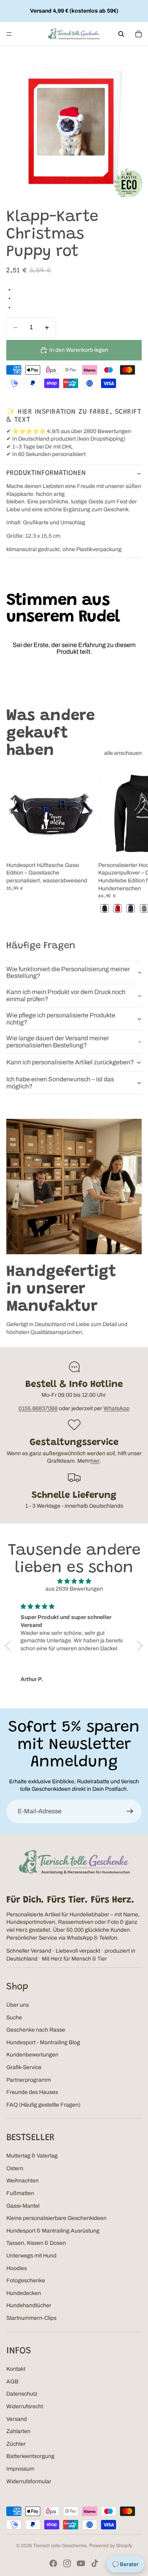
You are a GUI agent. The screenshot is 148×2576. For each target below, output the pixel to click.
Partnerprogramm (29, 2080)
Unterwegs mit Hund (31, 2256)
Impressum (20, 2469)
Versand (17, 2419)
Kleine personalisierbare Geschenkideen (56, 2218)
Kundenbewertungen (32, 2055)
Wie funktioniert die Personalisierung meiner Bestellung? (68, 973)
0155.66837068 (38, 1408)
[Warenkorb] (139, 34)
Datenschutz (22, 2394)
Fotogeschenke (26, 2281)
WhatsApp (116, 1408)
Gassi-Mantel (23, 2206)
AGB (12, 2382)
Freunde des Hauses (32, 2092)
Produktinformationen (46, 473)
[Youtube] (81, 2563)
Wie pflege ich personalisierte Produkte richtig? (61, 1019)
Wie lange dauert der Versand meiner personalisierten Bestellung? (58, 1042)
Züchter (16, 2444)
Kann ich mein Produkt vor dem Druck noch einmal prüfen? (66, 995)
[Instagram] (67, 2563)
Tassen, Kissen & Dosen (36, 2243)
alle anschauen (123, 753)
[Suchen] (121, 34)
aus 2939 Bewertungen (74, 1589)
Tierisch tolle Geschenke (60, 2546)
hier (95, 1461)
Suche (14, 2018)
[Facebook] (53, 2563)
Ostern (15, 2168)
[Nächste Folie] (133, 842)
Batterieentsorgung (30, 2456)
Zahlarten (18, 2431)
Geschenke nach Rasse (36, 2030)
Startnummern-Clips (31, 2318)
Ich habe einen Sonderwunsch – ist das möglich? (60, 1083)
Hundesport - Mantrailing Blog (43, 2042)
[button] (10, 1646)
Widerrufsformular (29, 2481)
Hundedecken (24, 2293)
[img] (74, 1581)
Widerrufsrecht (25, 2406)
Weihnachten (22, 2181)
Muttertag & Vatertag (32, 2156)
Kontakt (16, 2369)
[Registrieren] (130, 1811)
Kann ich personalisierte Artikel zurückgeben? (70, 1062)
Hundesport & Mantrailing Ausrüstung (53, 2231)
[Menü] (9, 34)
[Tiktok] (95, 2563)
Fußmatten (20, 2193)
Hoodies (17, 2268)
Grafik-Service (24, 2067)
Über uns (18, 2005)
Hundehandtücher (29, 2305)
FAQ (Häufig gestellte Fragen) (43, 2105)
